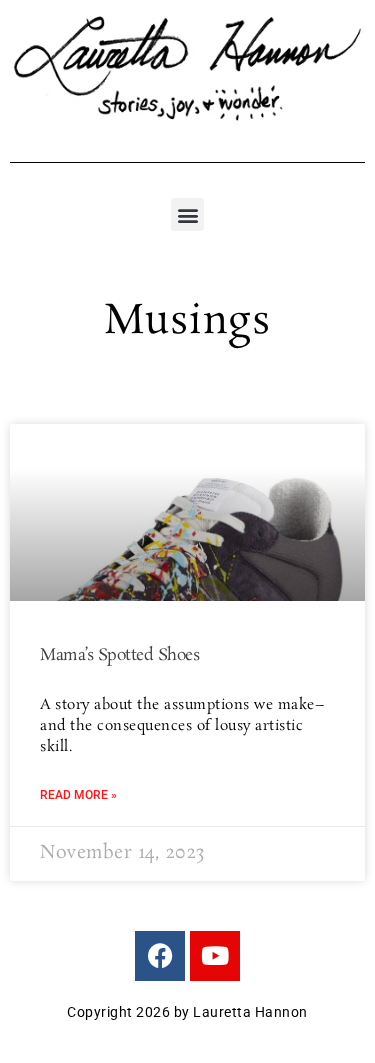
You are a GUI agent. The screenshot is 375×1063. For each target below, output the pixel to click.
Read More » (78, 795)
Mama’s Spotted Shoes (119, 655)
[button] (187, 214)
